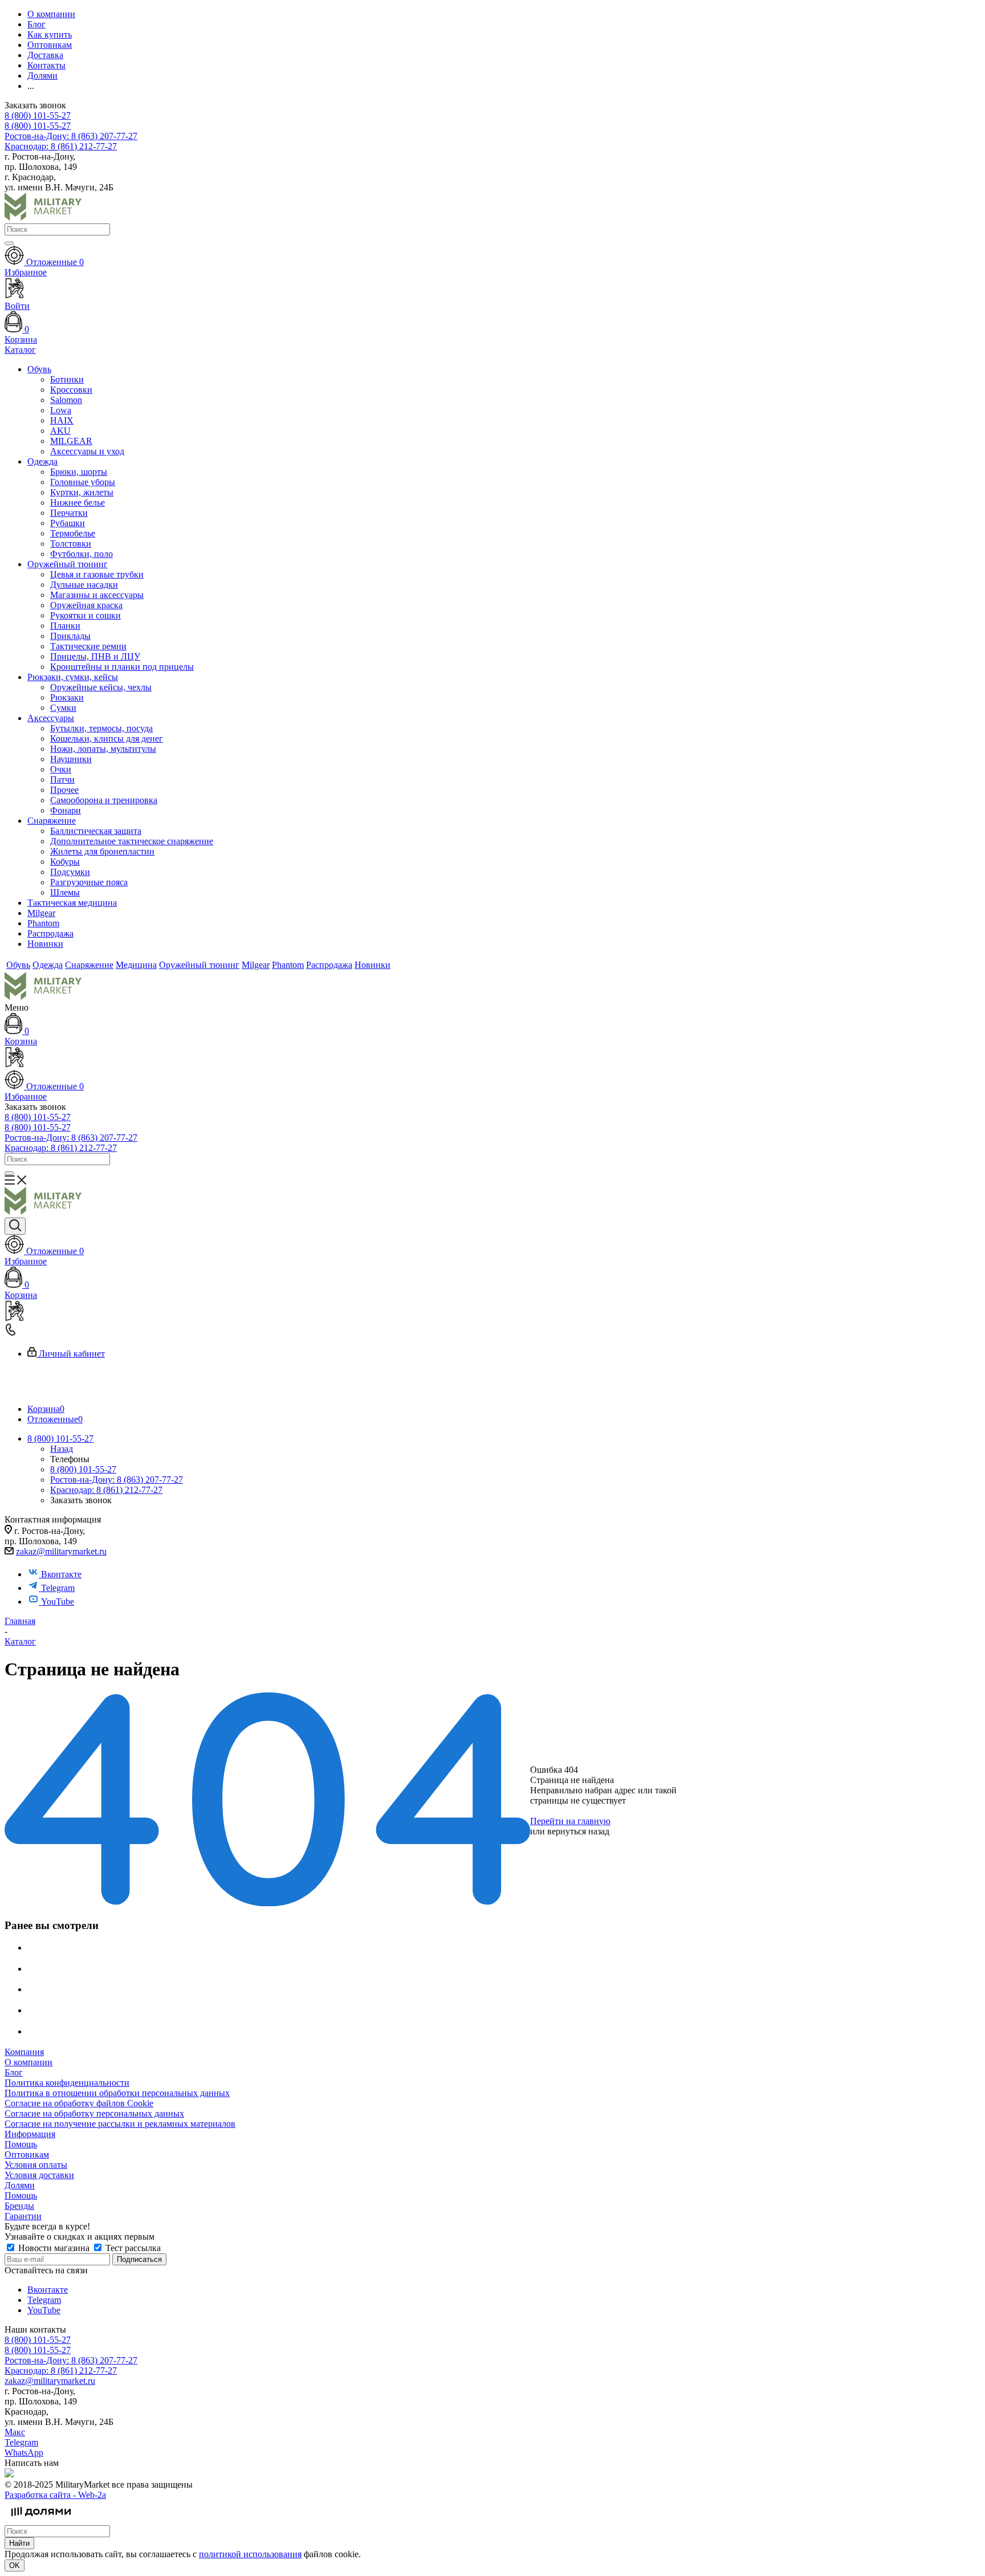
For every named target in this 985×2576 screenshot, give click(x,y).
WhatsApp (24, 2453)
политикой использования (250, 2554)
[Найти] (9, 243)
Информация (30, 2134)
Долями (20, 2185)
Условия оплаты (36, 2165)
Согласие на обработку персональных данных (94, 2113)
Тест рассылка (132, 2248)
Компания (24, 2052)
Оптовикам (27, 2154)
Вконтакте (61, 1574)
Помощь (21, 2144)
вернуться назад (578, 1831)
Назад (62, 1449)
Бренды (19, 2206)
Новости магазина (54, 2248)
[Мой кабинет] (492, 1058)
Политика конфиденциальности (67, 2083)
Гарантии (23, 2216)
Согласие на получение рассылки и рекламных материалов (120, 2124)
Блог (14, 2072)
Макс (15, 2432)
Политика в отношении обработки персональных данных (117, 2093)
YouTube (58, 1602)
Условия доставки (39, 2175)
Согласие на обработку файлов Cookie (79, 2103)
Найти (19, 2543)
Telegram (58, 1588)
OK (15, 2565)
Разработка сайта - (55, 2495)
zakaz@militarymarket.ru (61, 1551)
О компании (29, 2062)
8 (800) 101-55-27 (38, 115)
